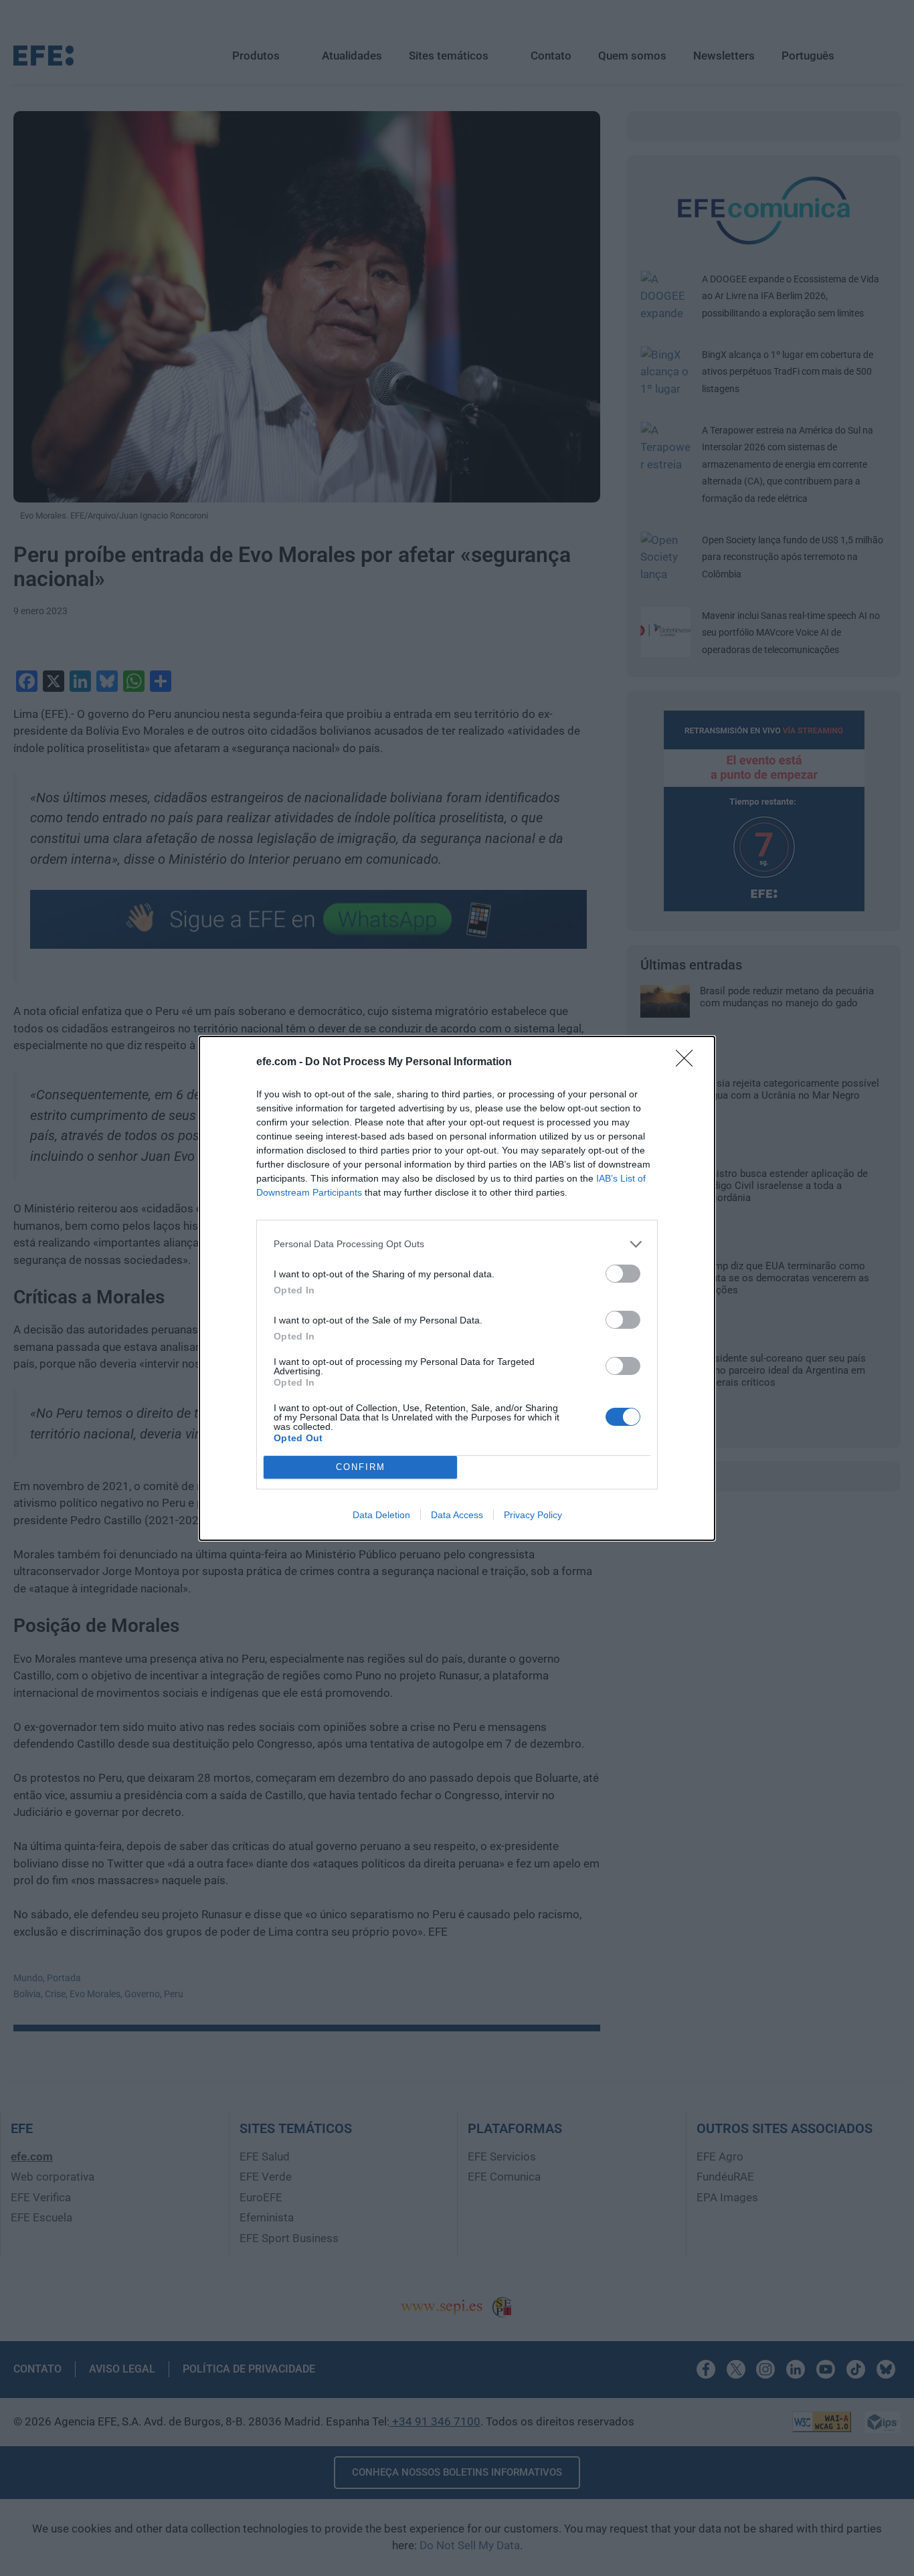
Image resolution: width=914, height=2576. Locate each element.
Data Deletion (381, 1515)
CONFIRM (361, 1467)
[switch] (623, 1274)
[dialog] (457, 1288)
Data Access (457, 1515)
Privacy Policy (533, 1515)
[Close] (689, 1063)
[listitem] (457, 1244)
